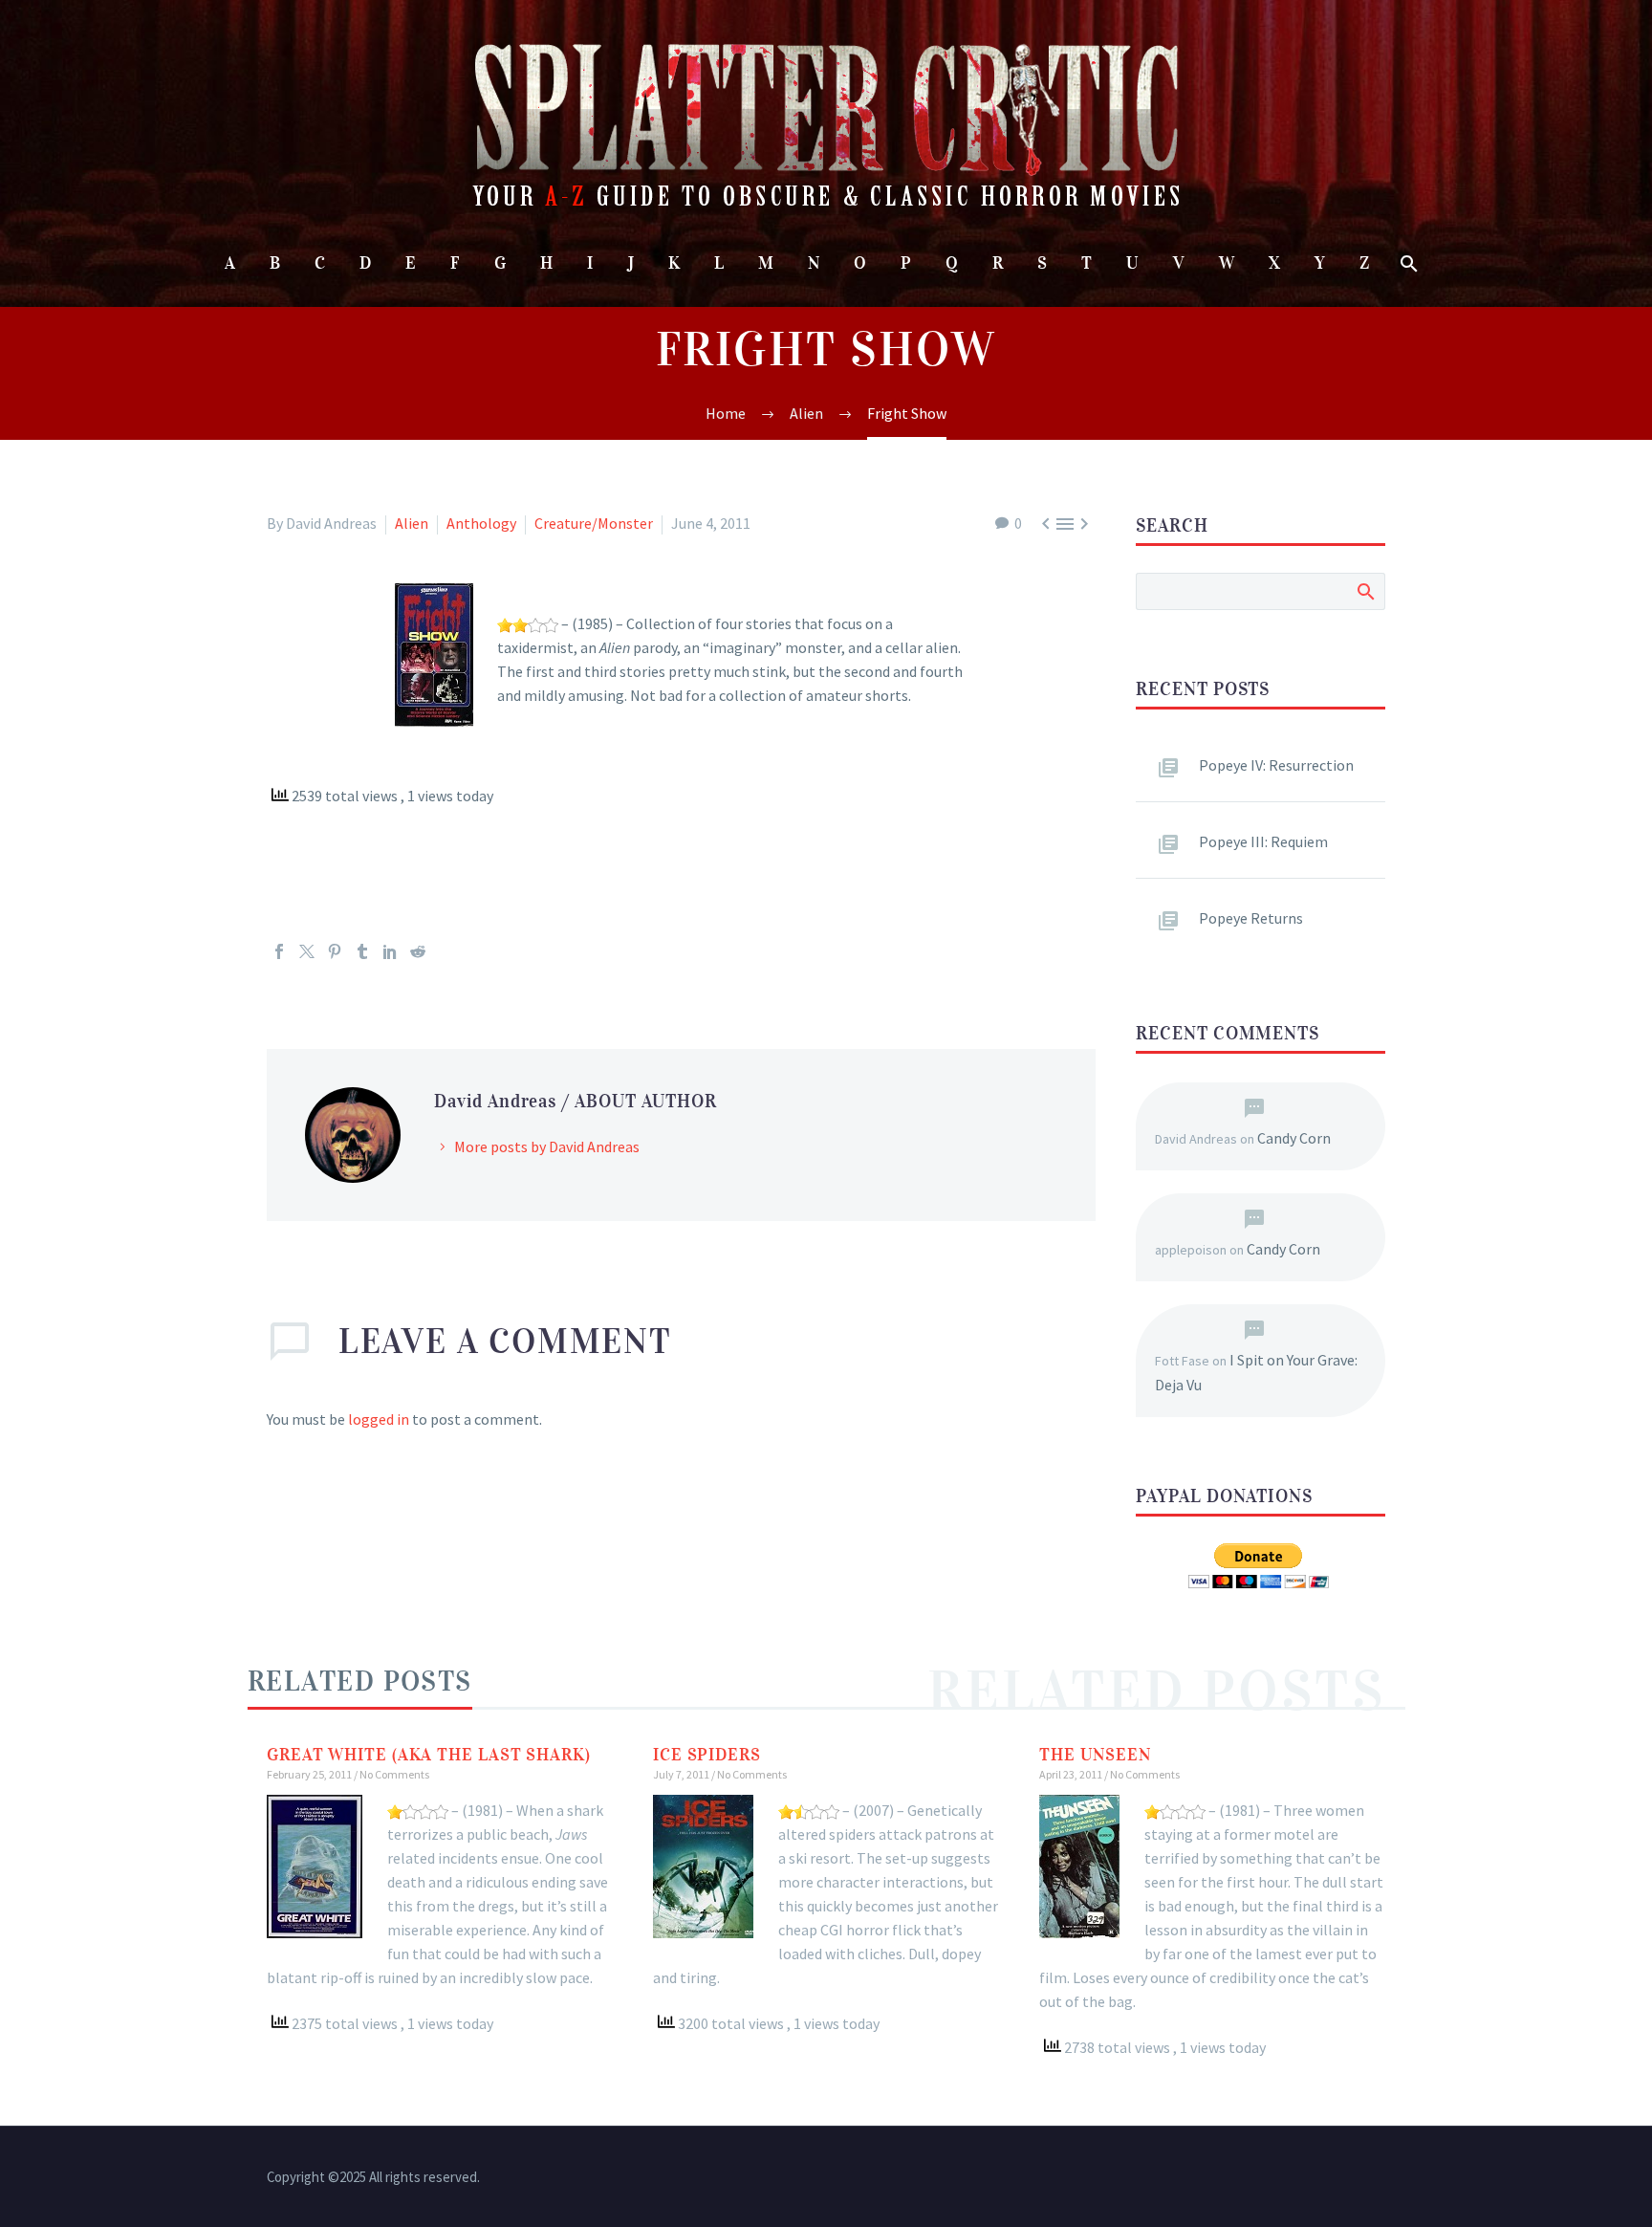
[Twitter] (307, 951)
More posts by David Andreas (547, 1146)
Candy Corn (1294, 1138)
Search (1365, 591)
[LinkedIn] (390, 951)
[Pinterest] (335, 951)
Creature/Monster (594, 523)
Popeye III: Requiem (1263, 841)
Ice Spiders (707, 1755)
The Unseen (1095, 1755)
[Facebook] (279, 951)
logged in (379, 1419)
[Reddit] (418, 951)
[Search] (1408, 263)
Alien (412, 523)
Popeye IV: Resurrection (1276, 765)
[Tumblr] (362, 951)
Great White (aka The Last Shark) (429, 1755)
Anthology (481, 523)
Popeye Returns (1251, 918)
